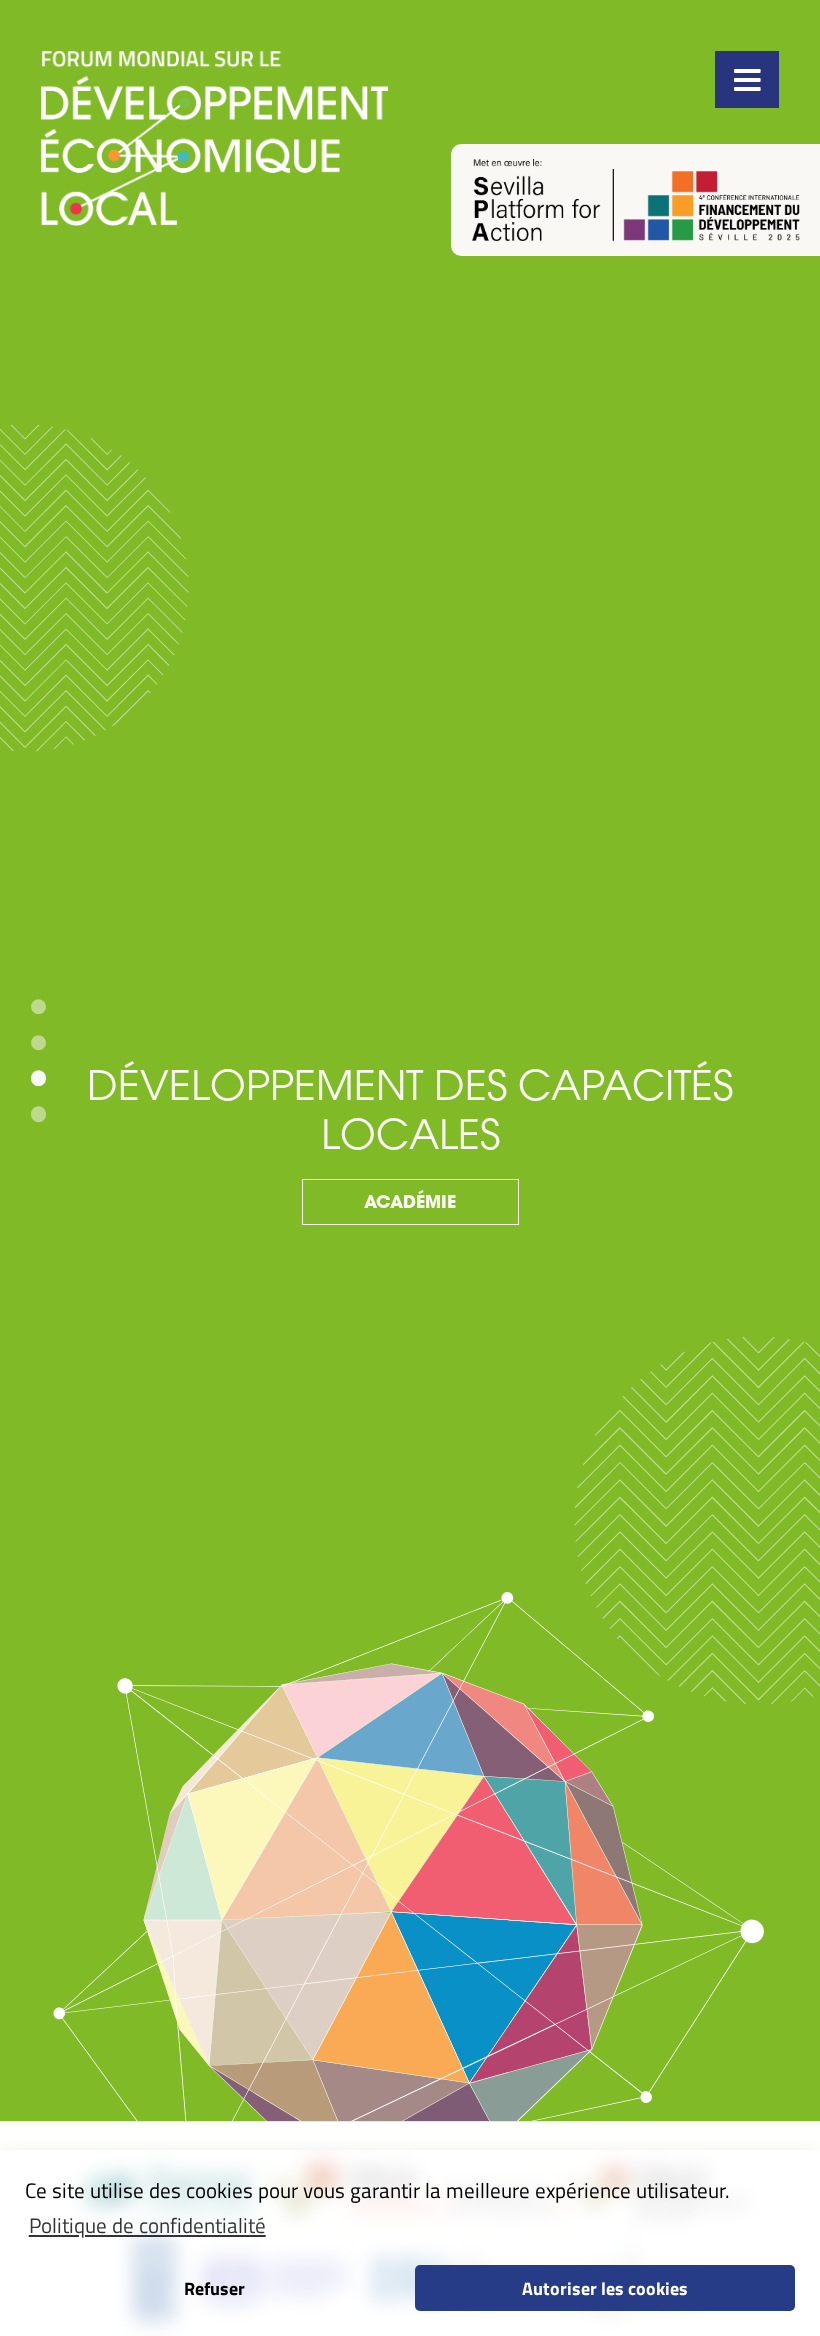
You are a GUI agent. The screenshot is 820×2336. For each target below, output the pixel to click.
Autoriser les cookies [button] (605, 2287)
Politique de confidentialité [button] (147, 2225)
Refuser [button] (214, 2287)
